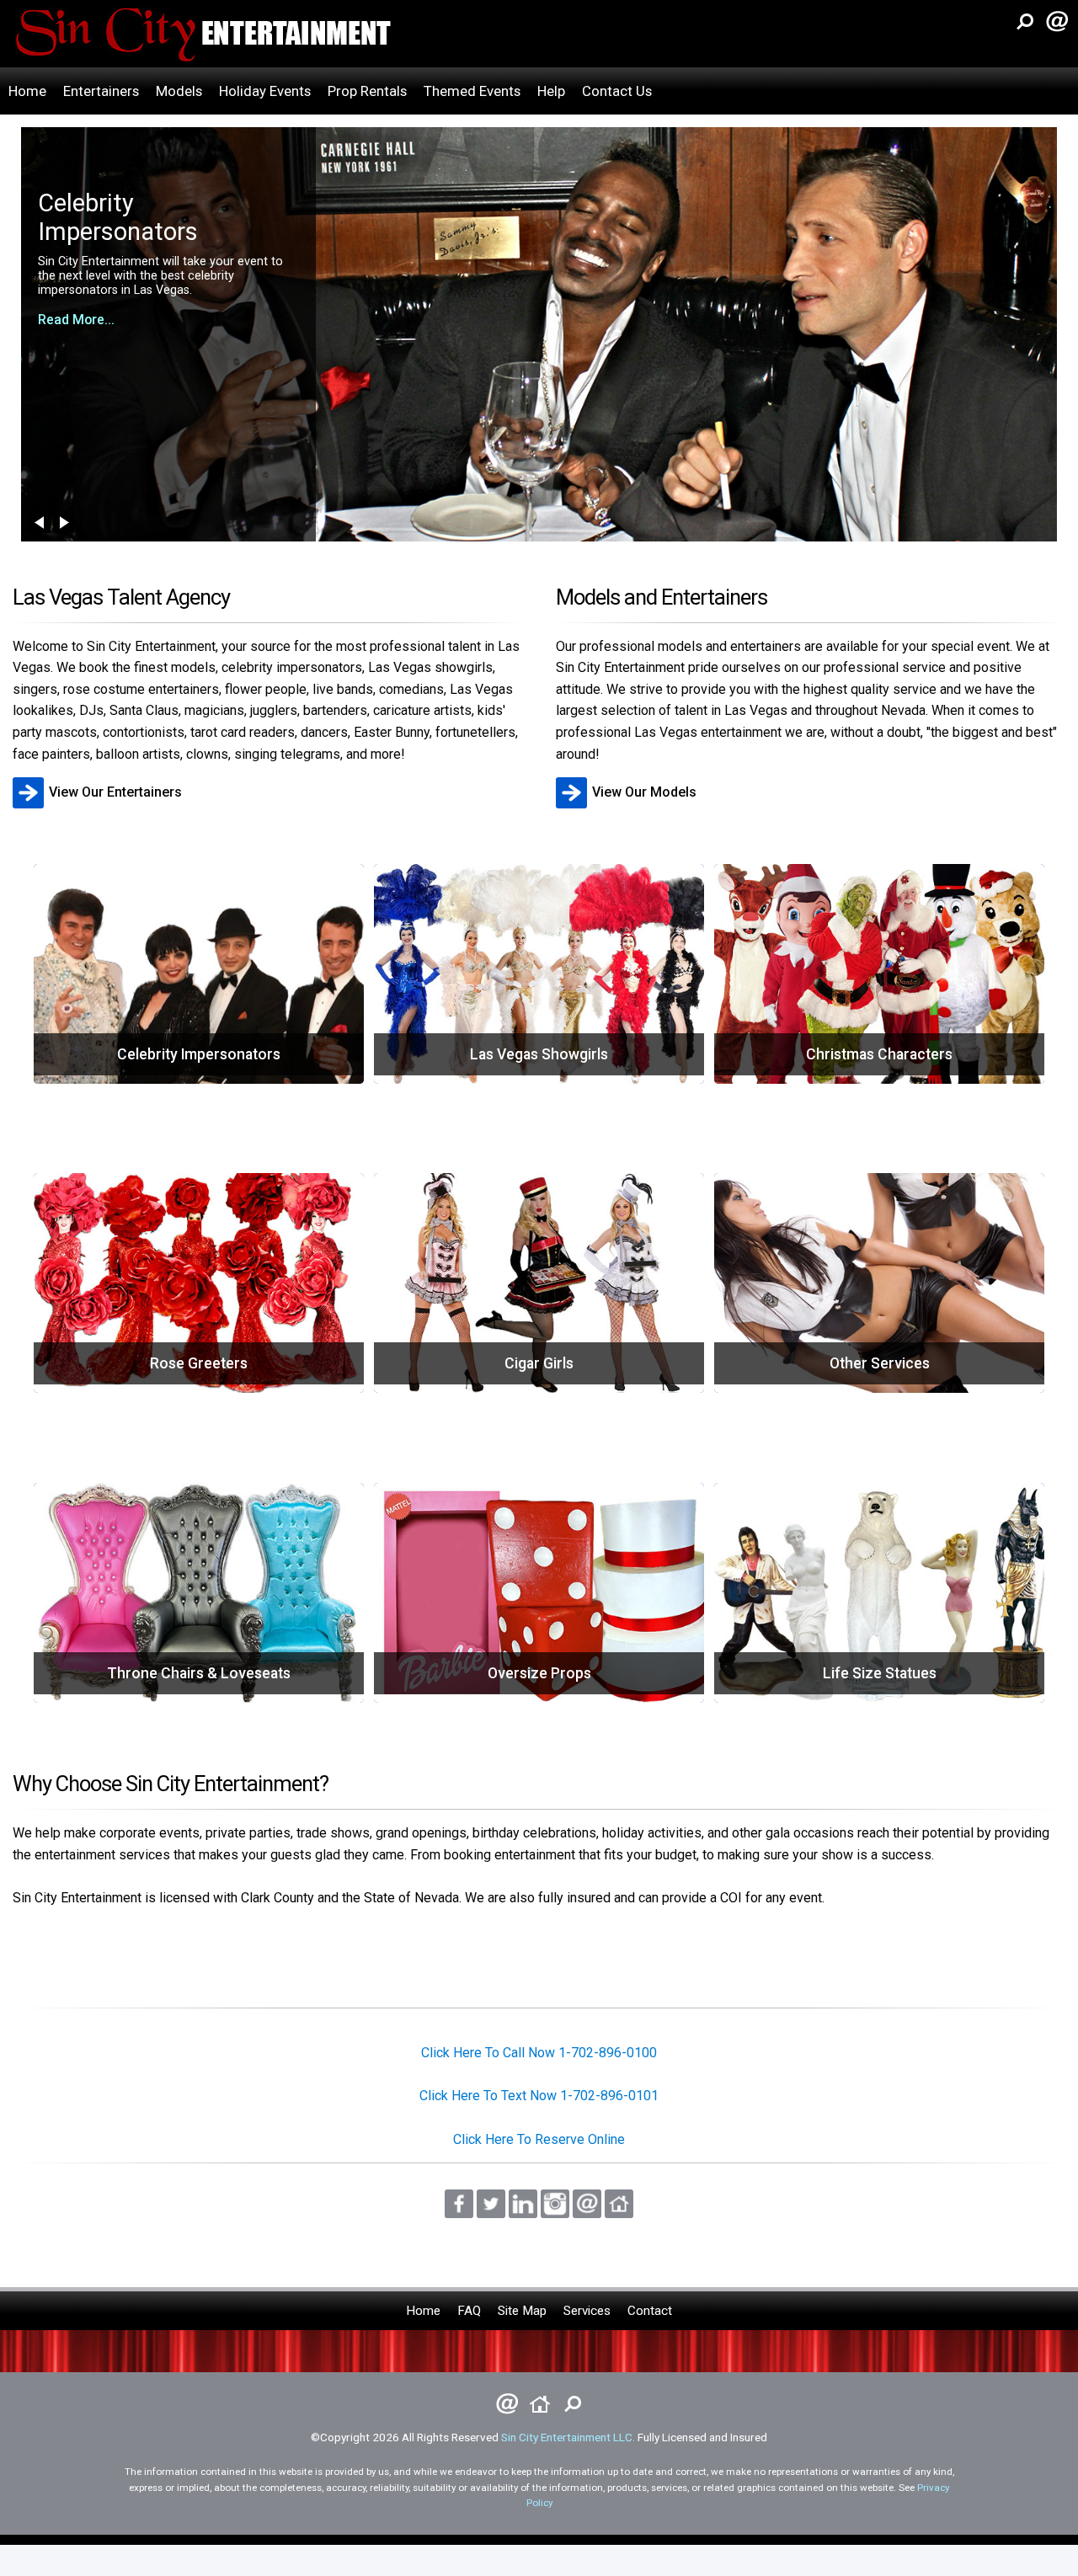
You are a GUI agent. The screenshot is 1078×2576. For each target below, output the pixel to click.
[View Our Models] (628, 775)
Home (27, 91)
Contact (650, 2311)
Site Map (522, 2311)
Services (587, 2311)
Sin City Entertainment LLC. (568, 2437)
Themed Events (472, 91)
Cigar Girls (539, 1370)
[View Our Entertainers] (99, 775)
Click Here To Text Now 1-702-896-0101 (539, 2096)
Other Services (879, 1370)
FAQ (469, 2311)
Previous (40, 523)
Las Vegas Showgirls (539, 1061)
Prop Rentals (367, 91)
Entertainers (101, 91)
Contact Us (617, 91)
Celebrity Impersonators (199, 1061)
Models (179, 91)
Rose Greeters (199, 1370)
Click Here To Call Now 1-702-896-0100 (539, 2053)
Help (551, 91)
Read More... (76, 307)
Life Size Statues (880, 1680)
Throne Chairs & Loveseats (199, 1680)
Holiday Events (265, 91)
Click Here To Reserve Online (539, 2139)
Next (64, 523)
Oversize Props (539, 1680)
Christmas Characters (879, 1061)
